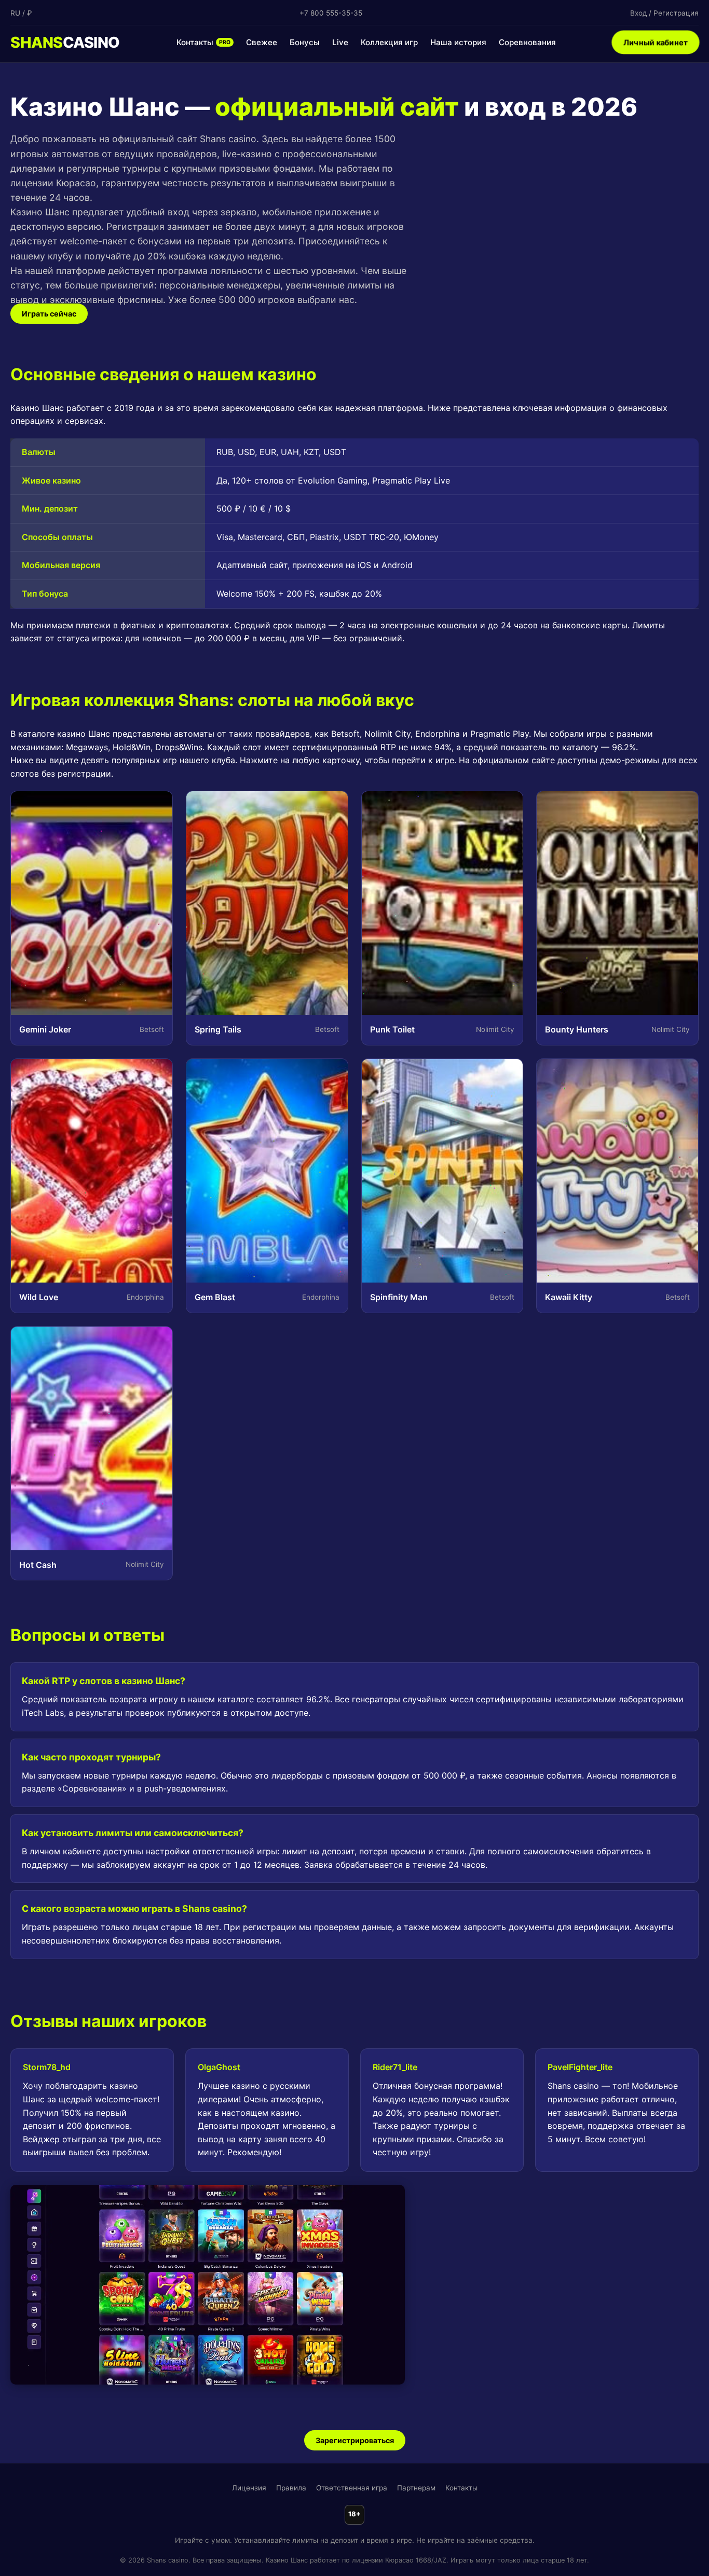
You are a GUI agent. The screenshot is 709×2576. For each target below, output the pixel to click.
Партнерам (416, 2488)
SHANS (65, 42)
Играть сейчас (49, 314)
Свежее (262, 42)
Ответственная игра (352, 2488)
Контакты (203, 42)
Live (340, 42)
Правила (291, 2488)
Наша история (458, 42)
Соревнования (527, 42)
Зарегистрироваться (355, 2440)
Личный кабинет (656, 42)
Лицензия (249, 2488)
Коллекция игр (389, 42)
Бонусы (305, 42)
